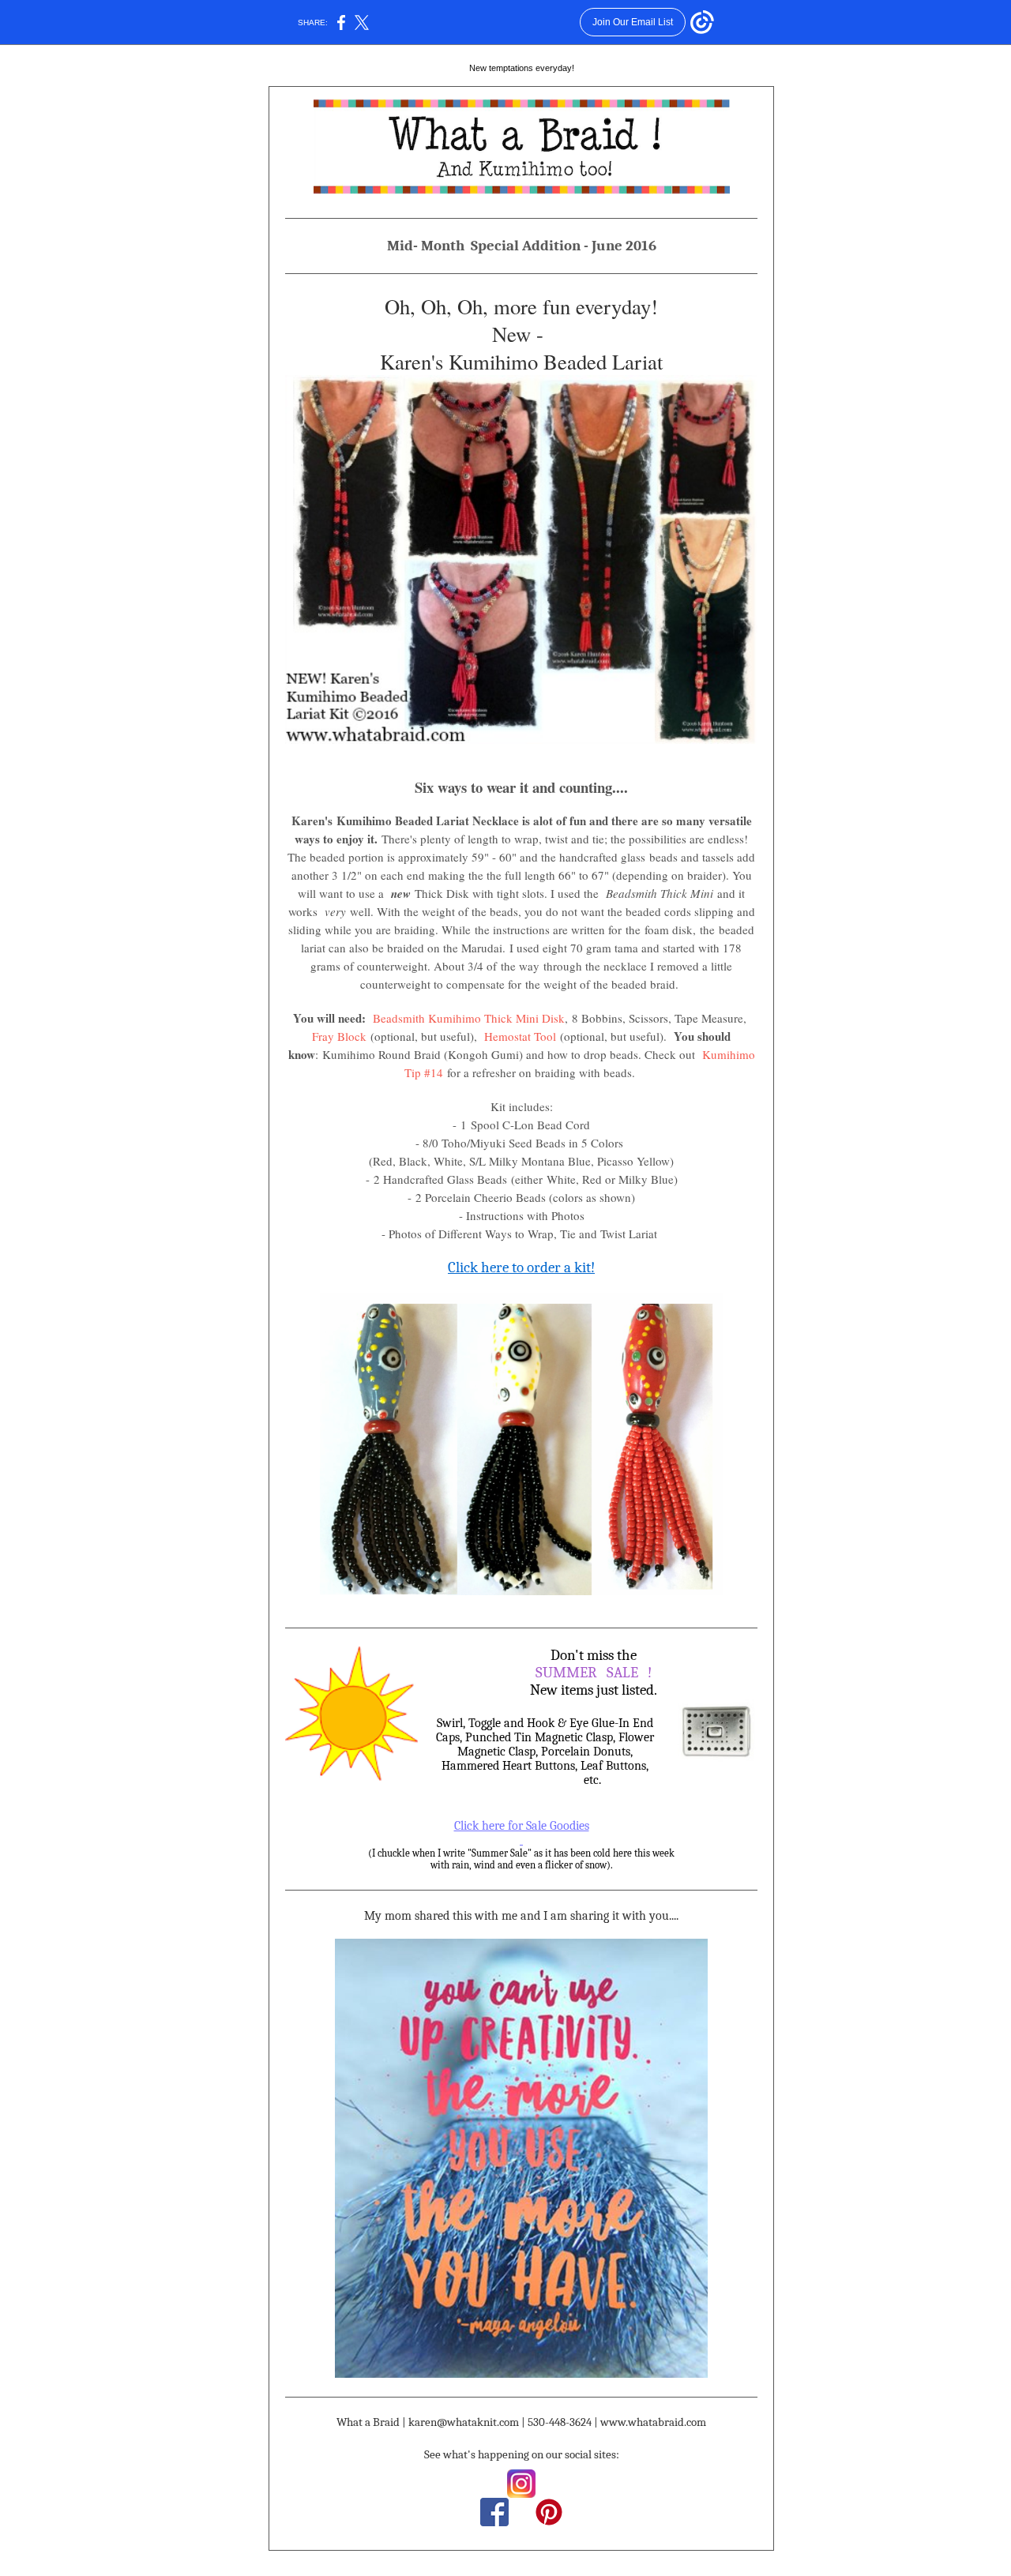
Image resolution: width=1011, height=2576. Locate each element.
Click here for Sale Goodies (522, 1826)
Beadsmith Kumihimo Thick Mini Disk (469, 1018)
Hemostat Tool (520, 1036)
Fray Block (339, 1036)
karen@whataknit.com (464, 2422)
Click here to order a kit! (521, 1267)
